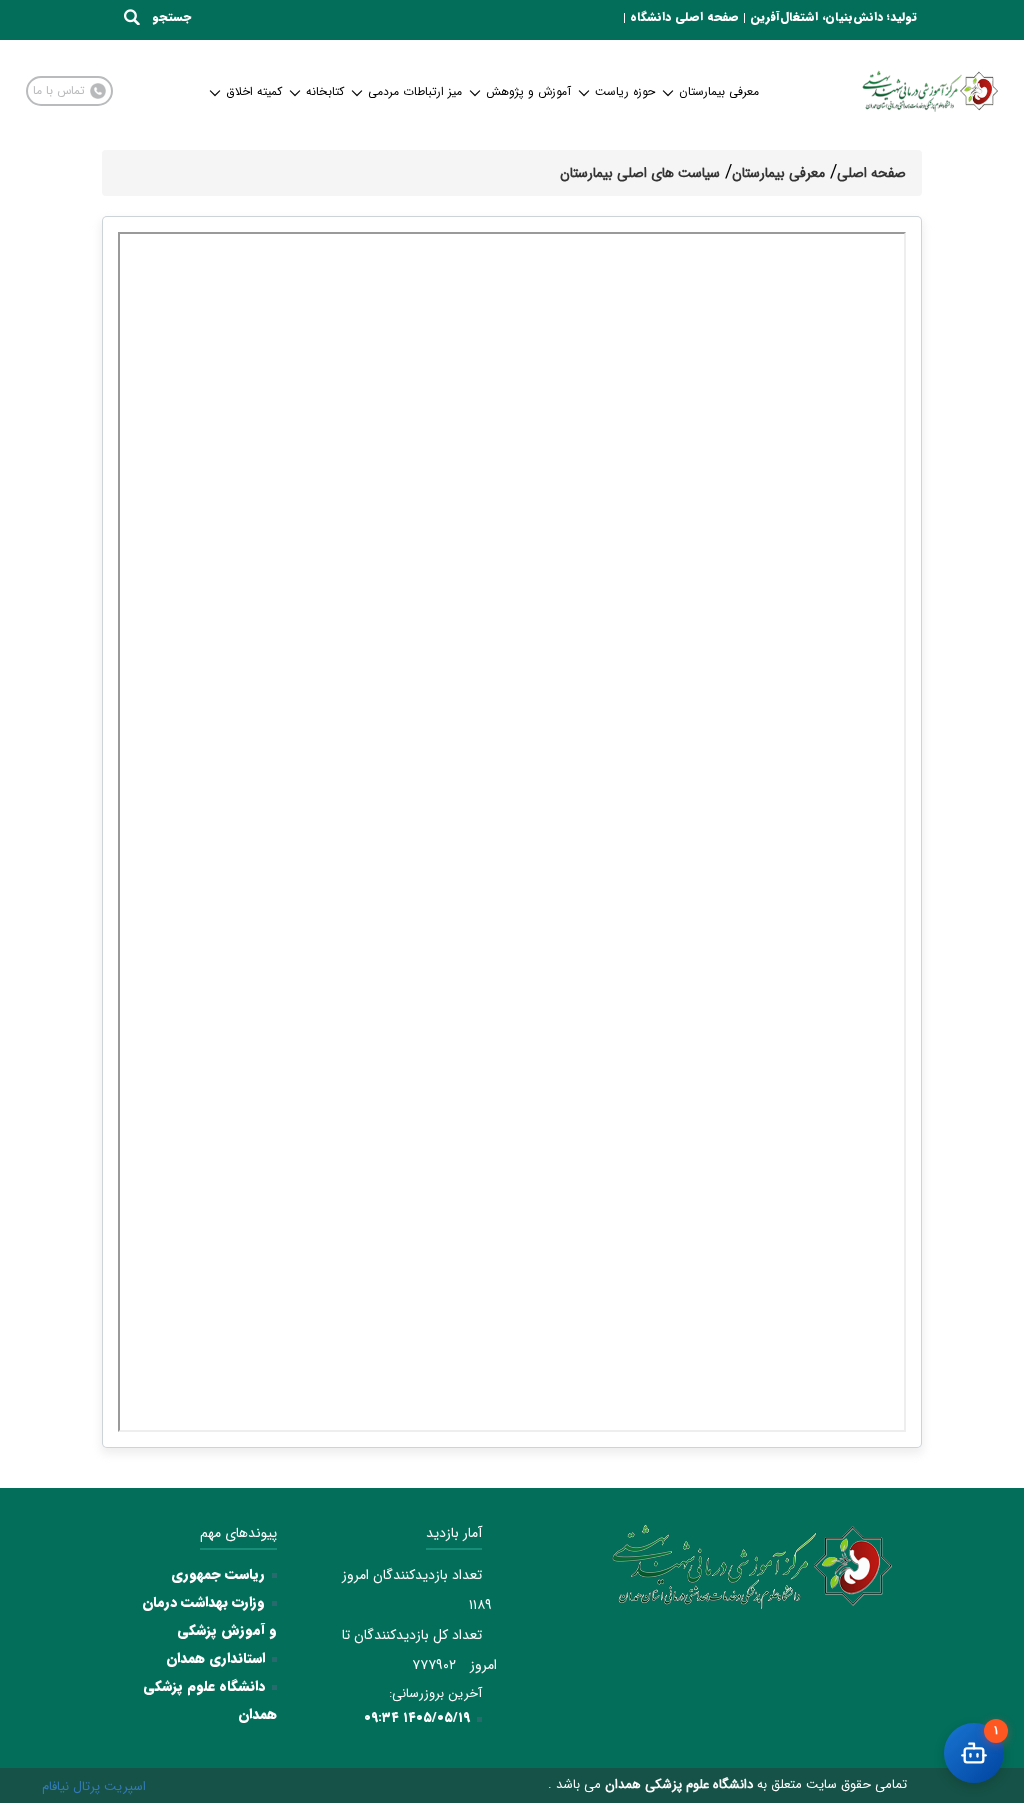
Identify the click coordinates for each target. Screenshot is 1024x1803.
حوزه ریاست (625, 91)
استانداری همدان (215, 1658)
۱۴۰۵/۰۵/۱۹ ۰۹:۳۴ (417, 1717)
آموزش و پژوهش (528, 91)
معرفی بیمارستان (719, 91)
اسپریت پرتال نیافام (94, 1786)
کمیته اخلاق (254, 91)
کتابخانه (325, 91)
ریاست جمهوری (218, 1574)
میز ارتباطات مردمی (415, 91)
